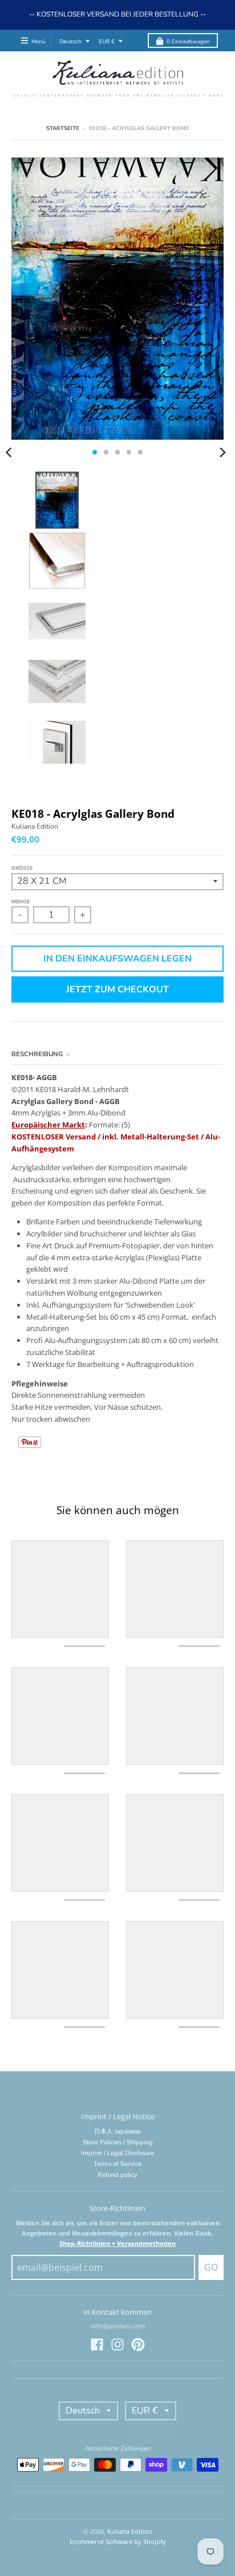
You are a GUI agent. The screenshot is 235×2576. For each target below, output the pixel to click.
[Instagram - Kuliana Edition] (117, 2344)
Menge (21, 902)
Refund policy (117, 2175)
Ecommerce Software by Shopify (118, 2541)
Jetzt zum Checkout (117, 989)
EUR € (107, 41)
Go (211, 2267)
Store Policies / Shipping (118, 2142)
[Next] (222, 452)
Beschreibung (37, 1054)
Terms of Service (117, 2164)
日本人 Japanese (117, 2131)
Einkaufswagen (188, 41)
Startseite (63, 128)
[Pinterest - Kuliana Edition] (138, 2344)
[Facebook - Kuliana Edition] (97, 2344)
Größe (22, 868)
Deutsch (70, 41)
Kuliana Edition (35, 826)
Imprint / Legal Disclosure (117, 2153)
